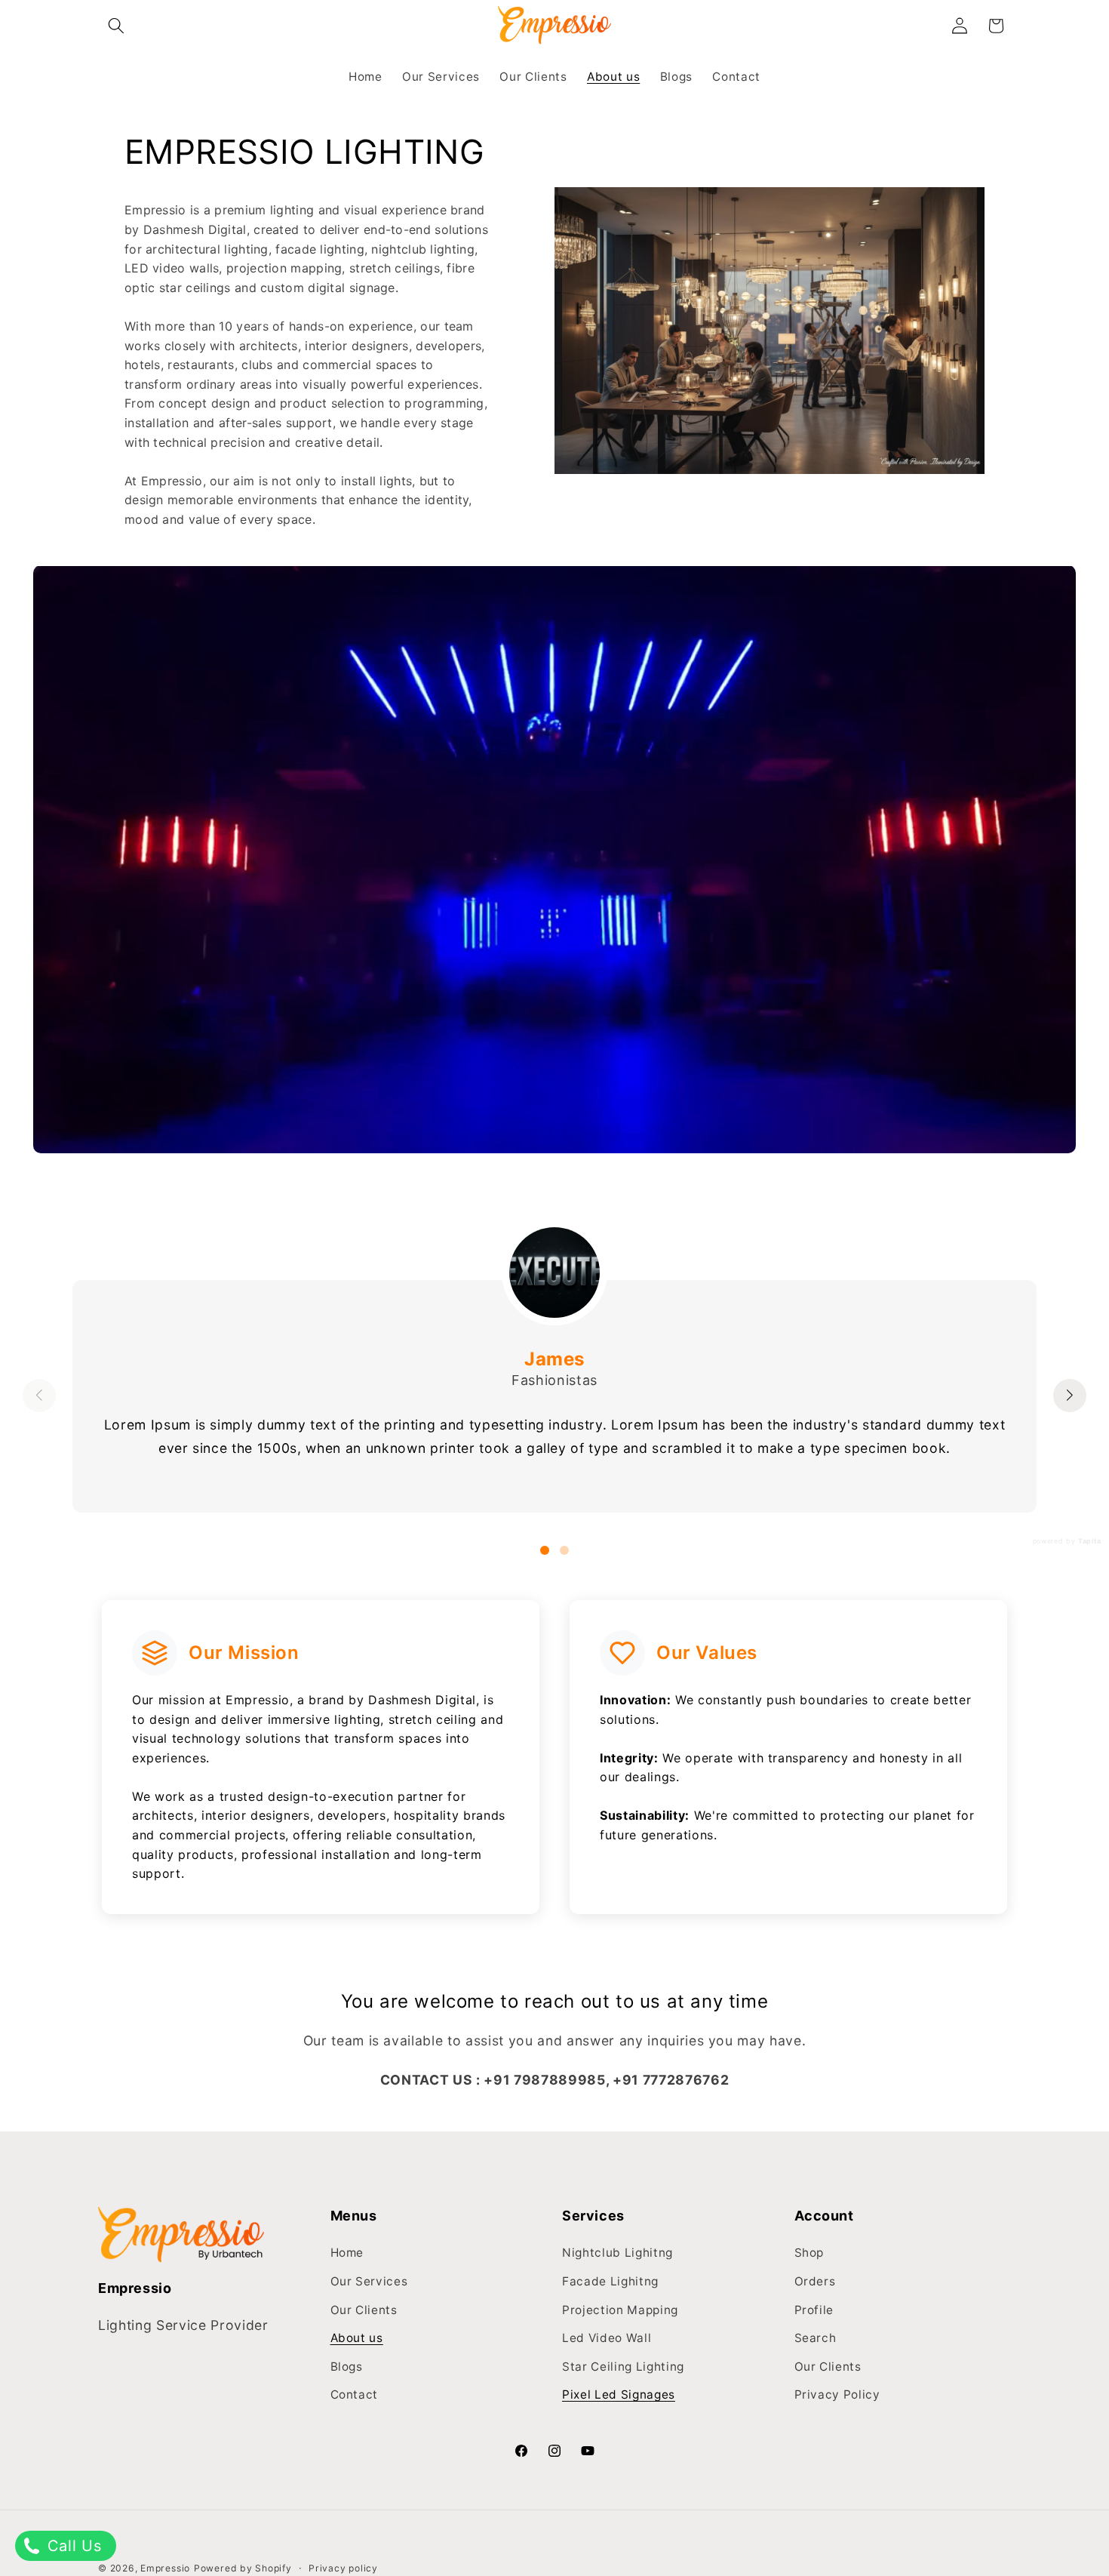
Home (347, 2253)
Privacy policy (343, 2567)
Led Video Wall (607, 2338)
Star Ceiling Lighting (623, 2367)
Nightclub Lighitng (617, 2253)
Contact (355, 2394)
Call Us (72, 2546)
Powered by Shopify (243, 2568)
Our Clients (364, 2309)
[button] (116, 26)
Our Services (369, 2281)
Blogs (347, 2367)
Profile (814, 2309)
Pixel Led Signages (619, 2394)
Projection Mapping (620, 2309)
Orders (815, 2281)
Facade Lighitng (610, 2281)
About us (357, 2338)
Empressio (165, 2568)
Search (816, 2338)
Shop (809, 2253)
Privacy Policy (837, 2394)
